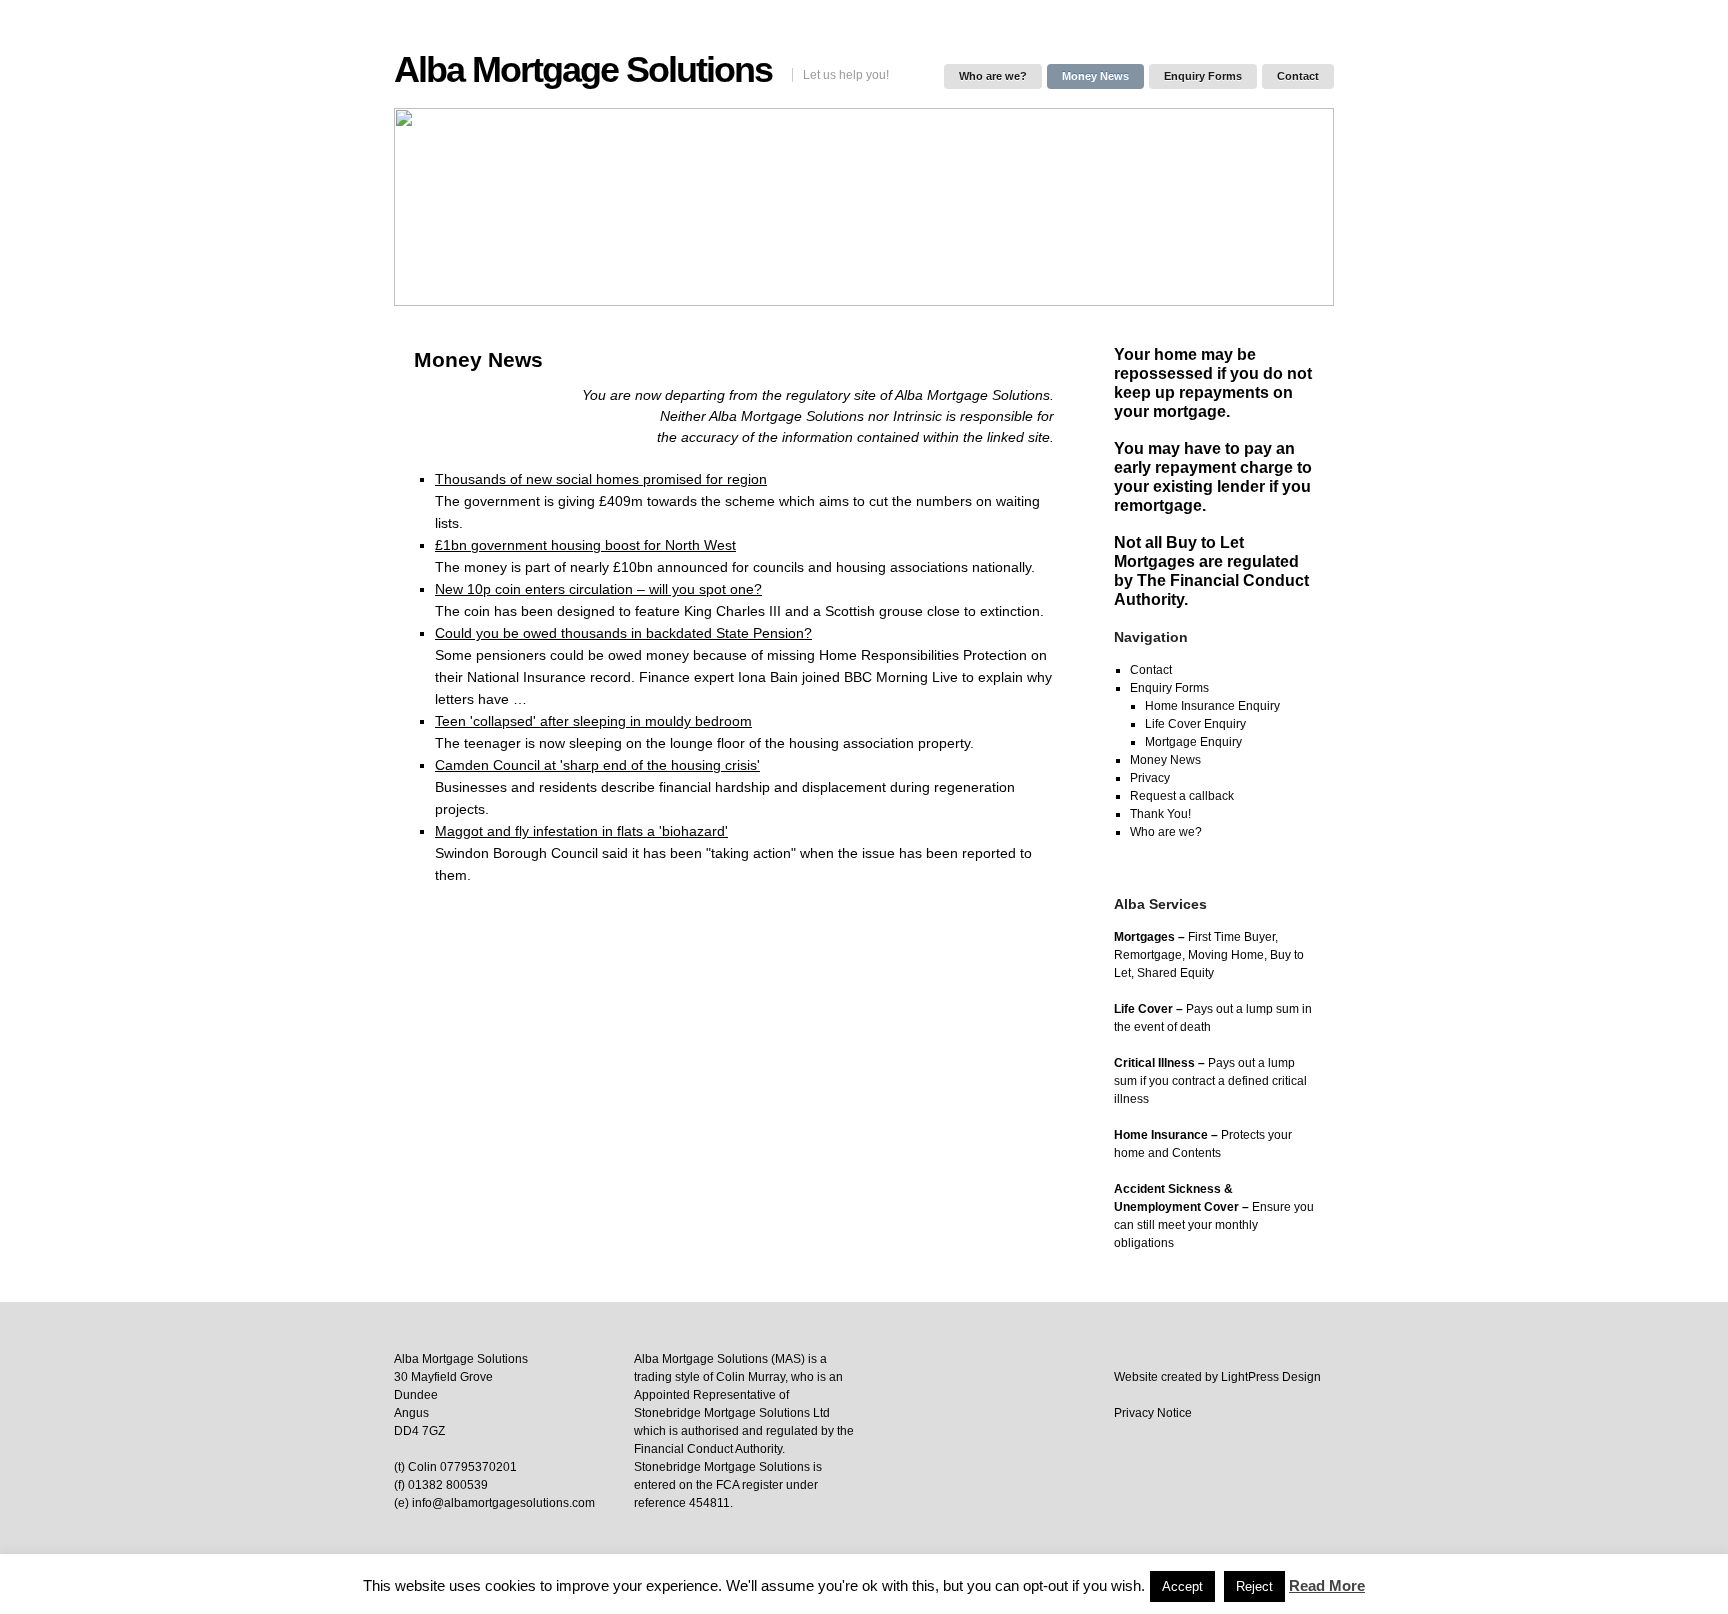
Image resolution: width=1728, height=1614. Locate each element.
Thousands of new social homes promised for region (601, 479)
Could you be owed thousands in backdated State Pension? (623, 633)
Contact (1298, 76)
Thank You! (1160, 814)
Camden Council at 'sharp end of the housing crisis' (597, 765)
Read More (1327, 1585)
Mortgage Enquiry (1193, 742)
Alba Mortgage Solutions (583, 69)
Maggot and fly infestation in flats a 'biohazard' (581, 831)
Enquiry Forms (1203, 76)
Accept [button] (1182, 1586)
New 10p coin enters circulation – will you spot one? (598, 589)
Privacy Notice (1153, 1413)
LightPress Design (1271, 1377)
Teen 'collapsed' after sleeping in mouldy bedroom (593, 721)
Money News (1095, 76)
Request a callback (1182, 796)
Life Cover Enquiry (1195, 724)
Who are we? (993, 76)
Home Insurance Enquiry (1212, 706)
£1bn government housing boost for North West (585, 545)
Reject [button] (1254, 1586)
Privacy (1150, 778)
